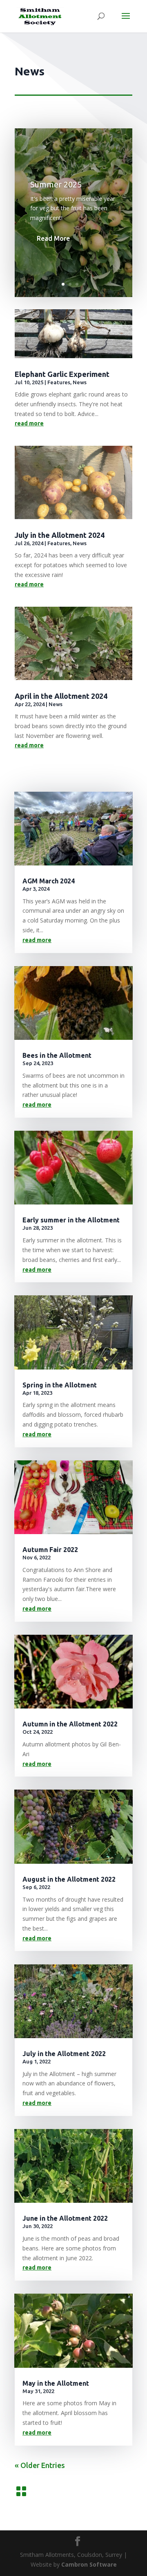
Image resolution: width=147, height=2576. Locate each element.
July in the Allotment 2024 (60, 535)
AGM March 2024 (49, 881)
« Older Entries (40, 2465)
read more (29, 423)
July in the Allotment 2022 (64, 2054)
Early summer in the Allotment (71, 1220)
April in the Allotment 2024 (61, 696)
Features (59, 382)
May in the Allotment (56, 2383)
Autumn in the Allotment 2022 (70, 1724)
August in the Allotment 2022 (69, 1879)
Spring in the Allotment (60, 1385)
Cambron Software (89, 2564)
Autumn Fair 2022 (50, 1550)
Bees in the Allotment (57, 1055)
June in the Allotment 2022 (65, 2218)
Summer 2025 (56, 184)
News (80, 382)
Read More (53, 238)
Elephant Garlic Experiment (62, 374)
